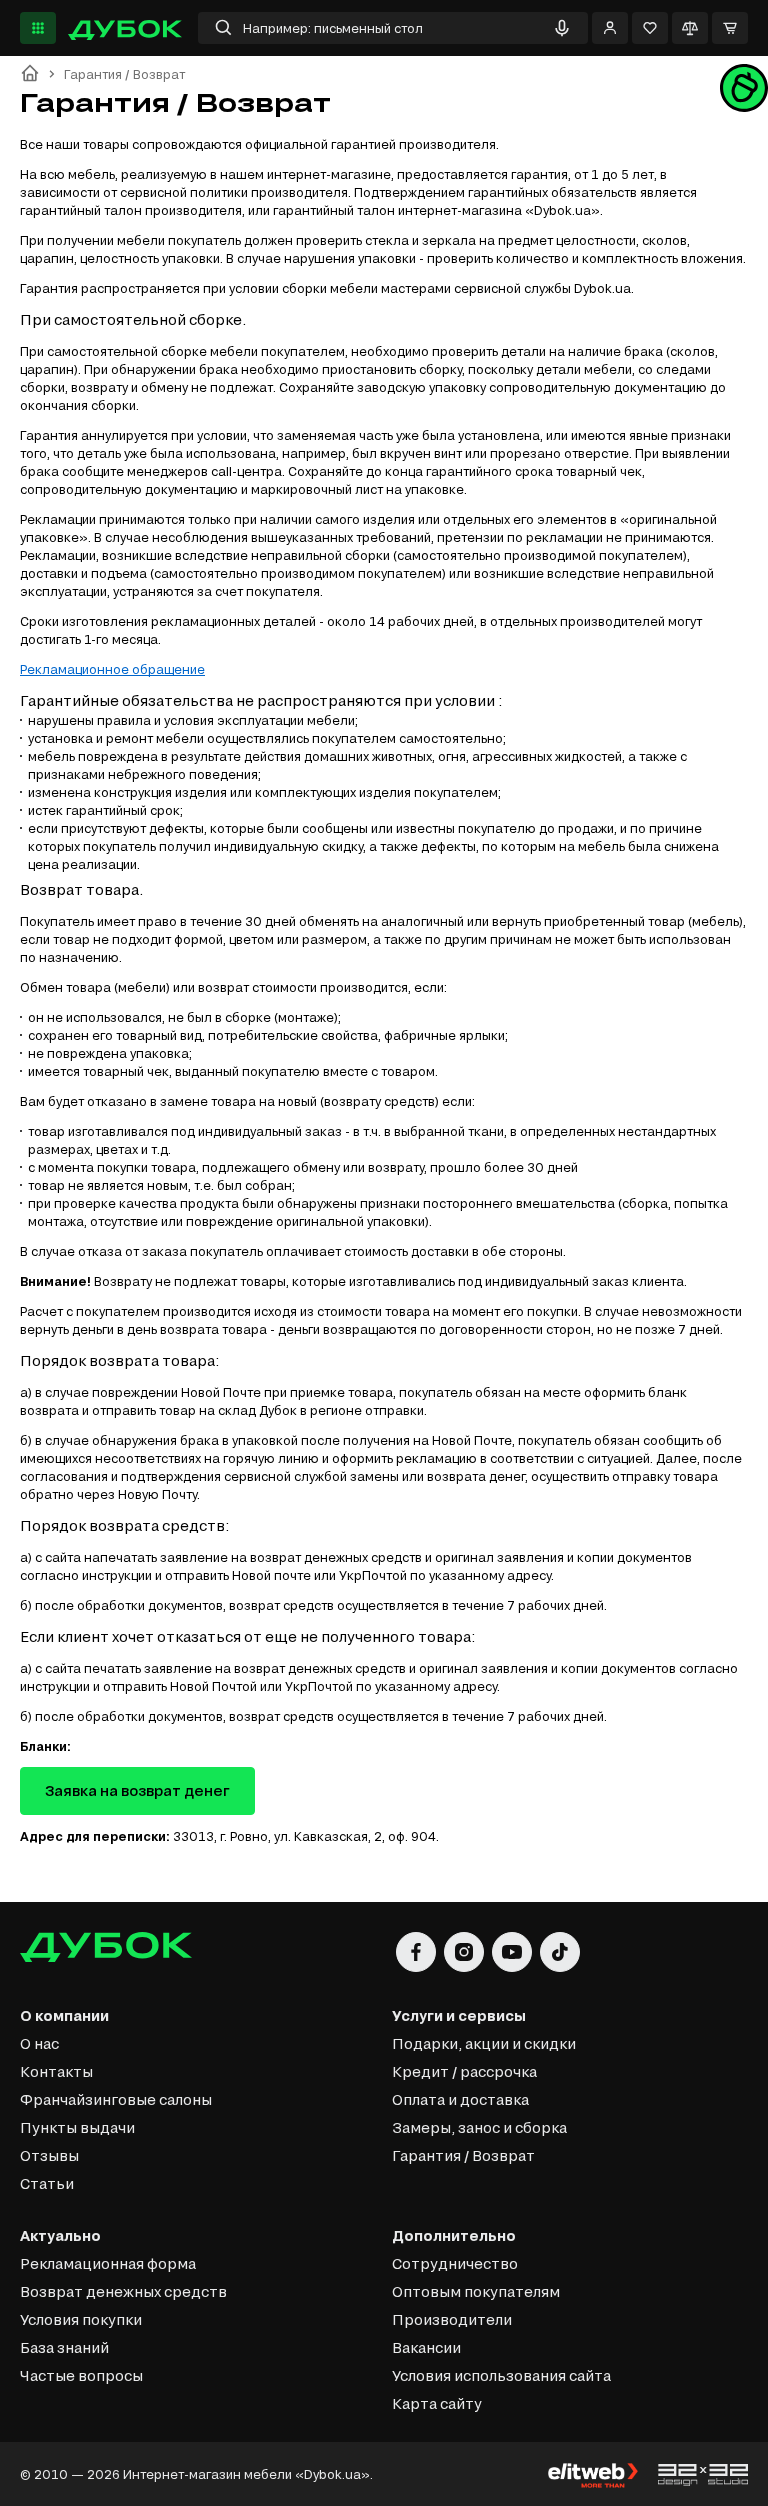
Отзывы (49, 2155)
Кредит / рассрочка (464, 2071)
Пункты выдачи (77, 2127)
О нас (39, 2043)
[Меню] (38, 28)
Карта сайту (437, 2403)
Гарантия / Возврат (463, 2155)
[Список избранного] (650, 28)
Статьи (47, 2183)
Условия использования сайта (501, 2375)
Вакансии (426, 2347)
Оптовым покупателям (476, 2291)
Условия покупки (81, 2319)
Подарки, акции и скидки (484, 2043)
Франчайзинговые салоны (116, 2099)
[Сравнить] (690, 28)
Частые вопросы (81, 2375)
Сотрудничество (455, 2263)
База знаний (64, 2347)
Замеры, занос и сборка (479, 2127)
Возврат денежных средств (123, 2291)
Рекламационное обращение (112, 669)
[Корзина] (730, 28)
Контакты (56, 2071)
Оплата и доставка (460, 2099)
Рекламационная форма (108, 2263)
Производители (452, 2319)
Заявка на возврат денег (137, 1790)
